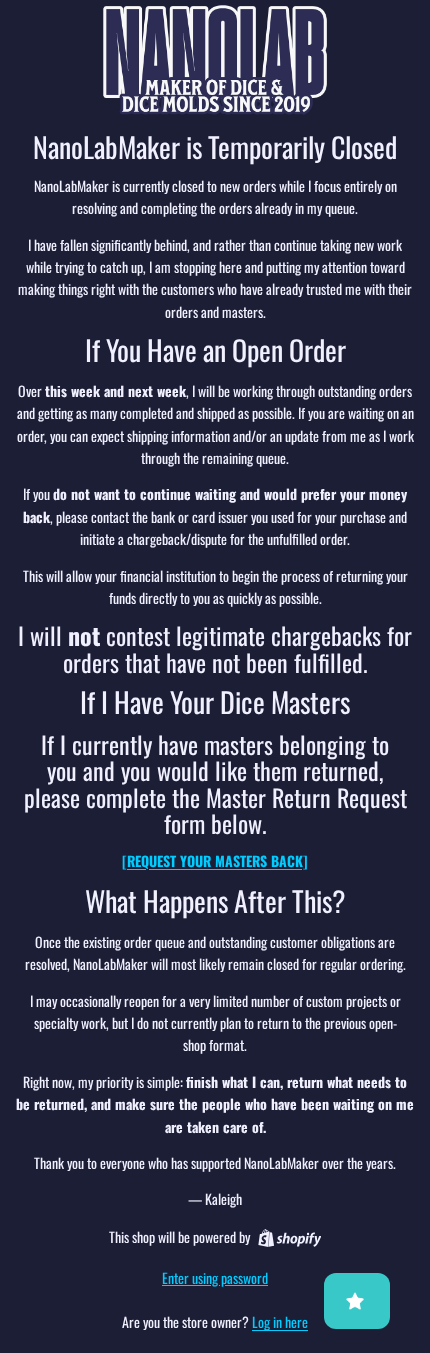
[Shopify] (289, 1238)
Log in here (280, 1321)
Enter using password (215, 1277)
